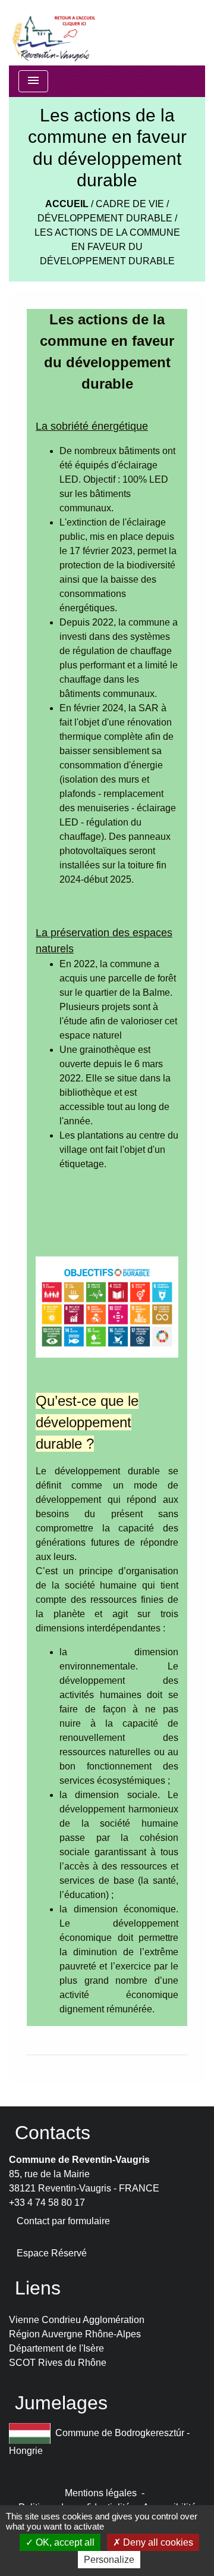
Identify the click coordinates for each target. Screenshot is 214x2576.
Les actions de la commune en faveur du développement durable (107, 247)
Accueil (67, 204)
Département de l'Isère (56, 2348)
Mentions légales (101, 2493)
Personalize (109, 2560)
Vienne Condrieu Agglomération (77, 2320)
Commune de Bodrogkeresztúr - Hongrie (99, 2441)
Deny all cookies (157, 2542)
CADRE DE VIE (130, 204)
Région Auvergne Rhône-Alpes (75, 2334)
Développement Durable (105, 218)
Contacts (53, 2133)
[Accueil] (53, 33)
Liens (38, 2288)
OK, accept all (64, 2542)
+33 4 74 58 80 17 (47, 2203)
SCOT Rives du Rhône (58, 2363)
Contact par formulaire (63, 2221)
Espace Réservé (52, 2253)
